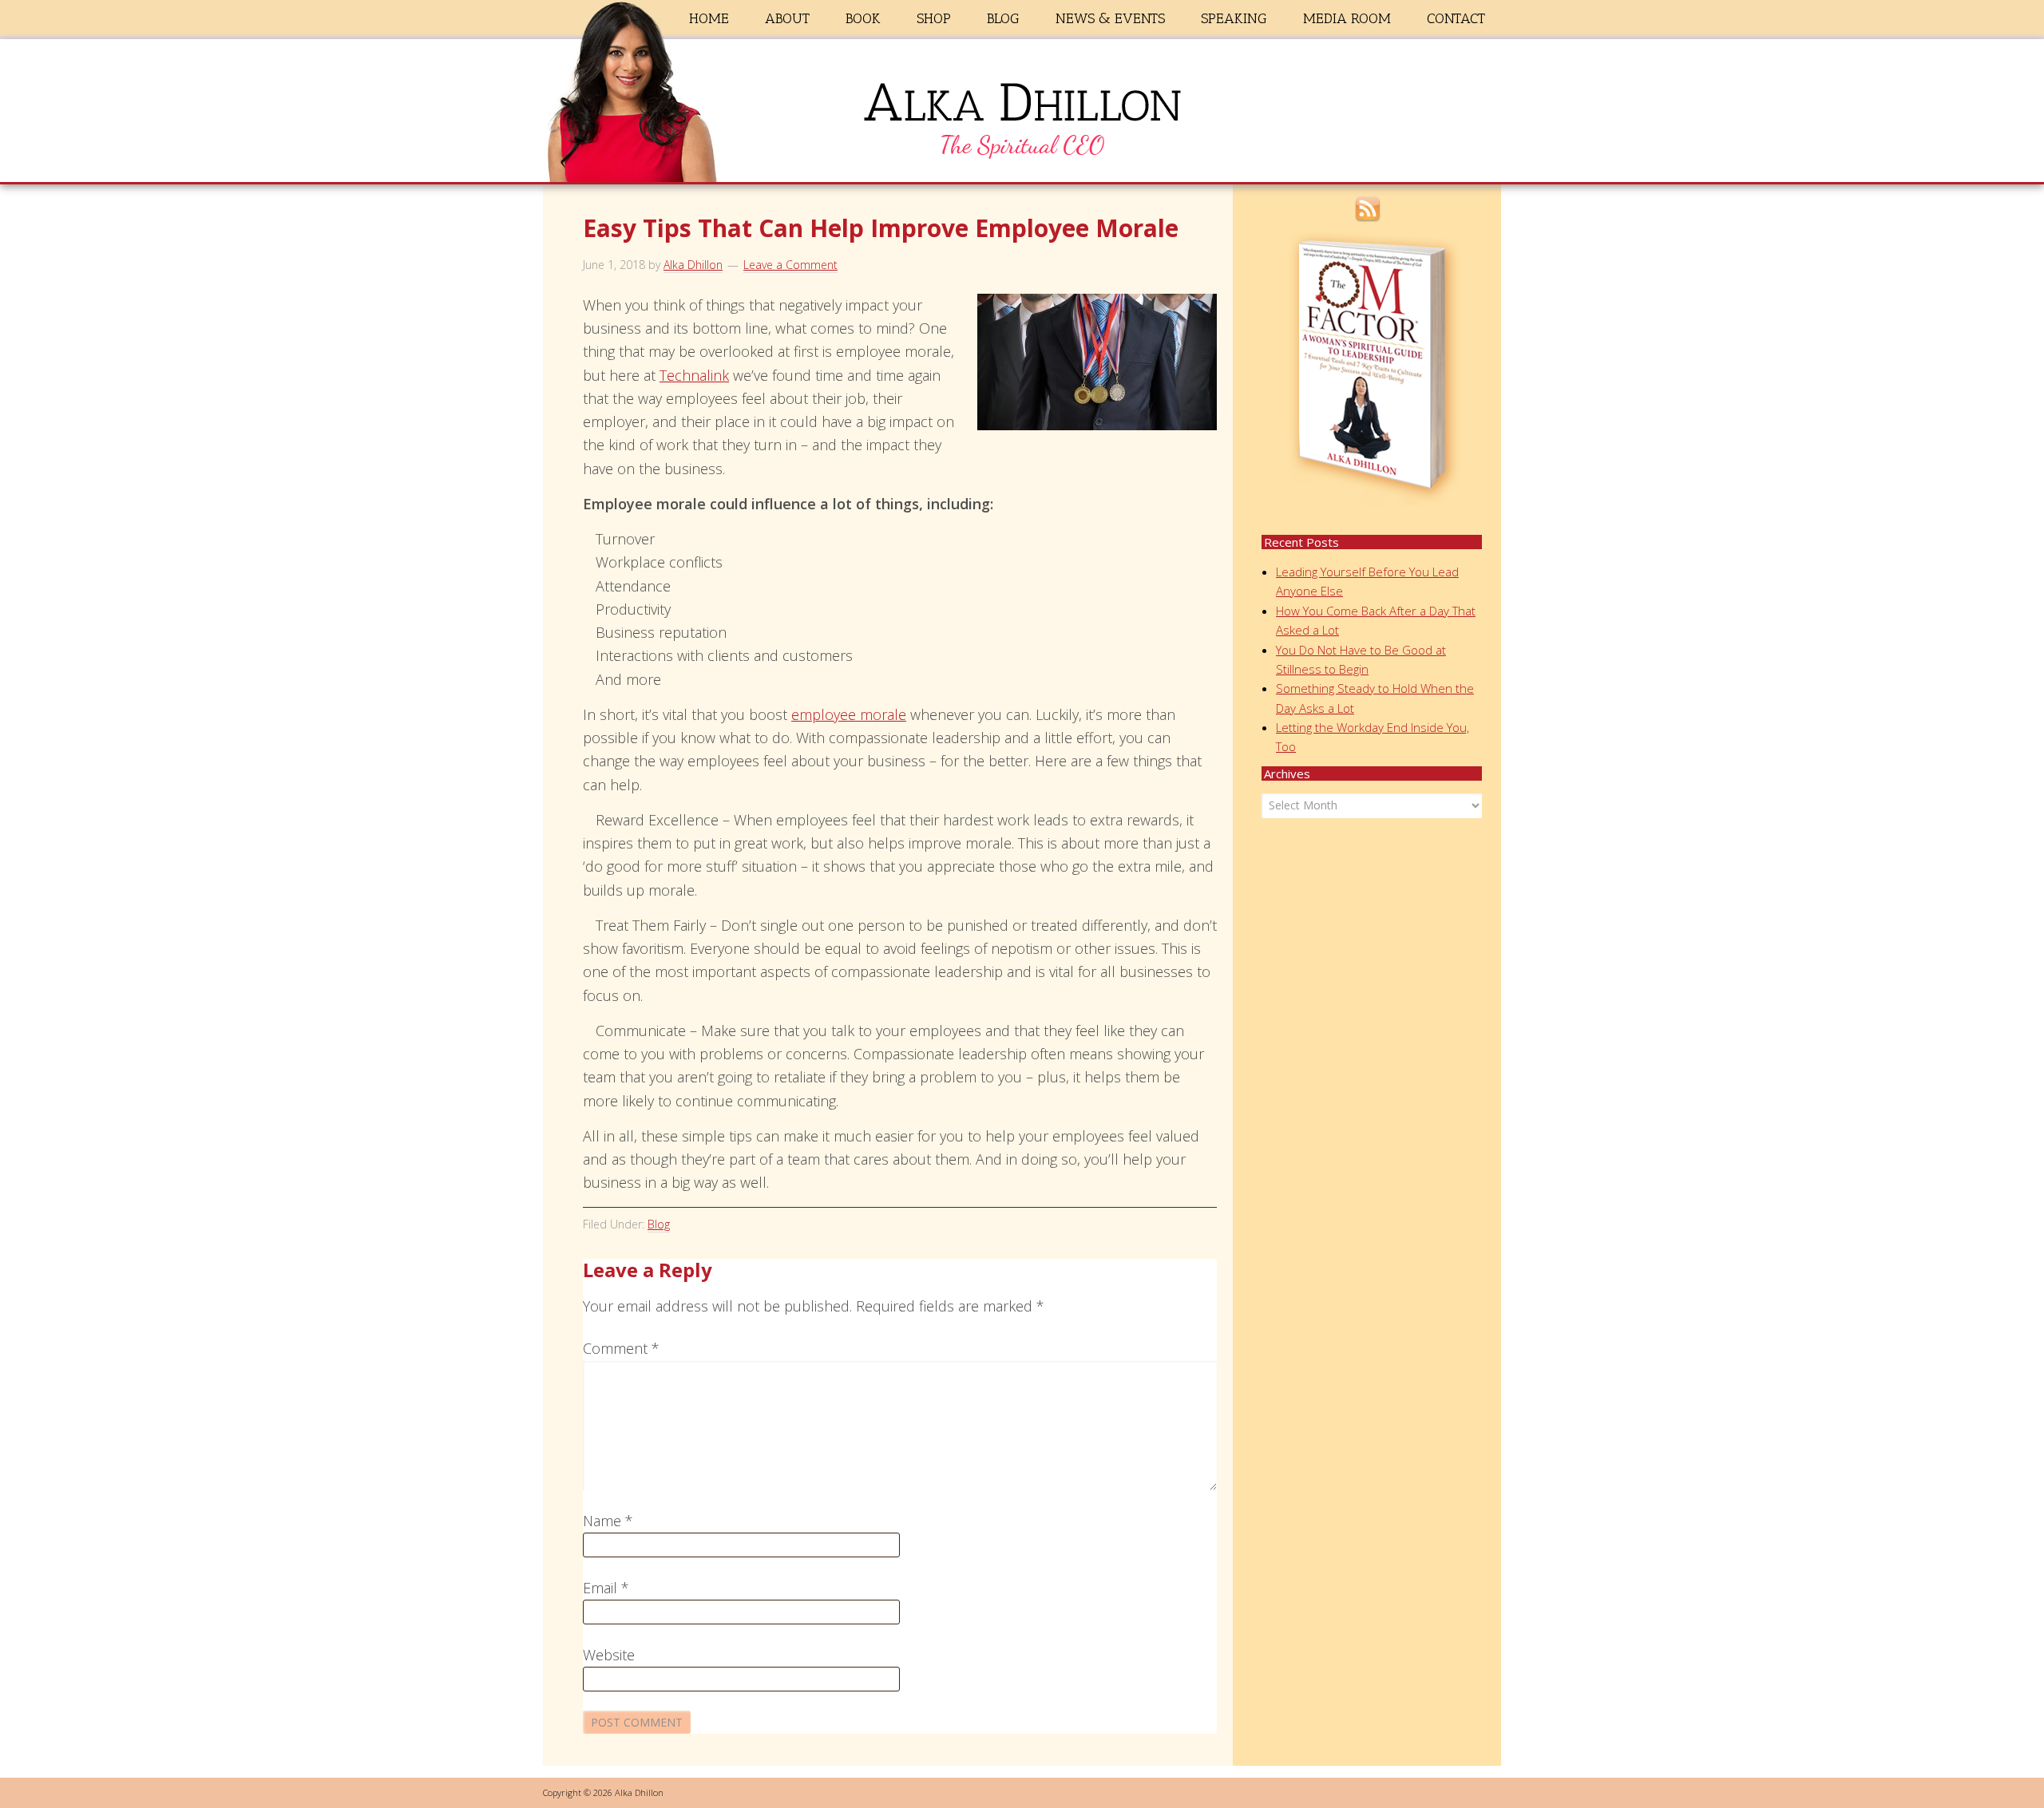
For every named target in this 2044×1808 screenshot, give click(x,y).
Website (609, 1655)
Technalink (694, 375)
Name (608, 1521)
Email (606, 1588)
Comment (621, 1348)
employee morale (849, 714)
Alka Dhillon (1022, 114)
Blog (659, 1224)
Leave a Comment (790, 265)
